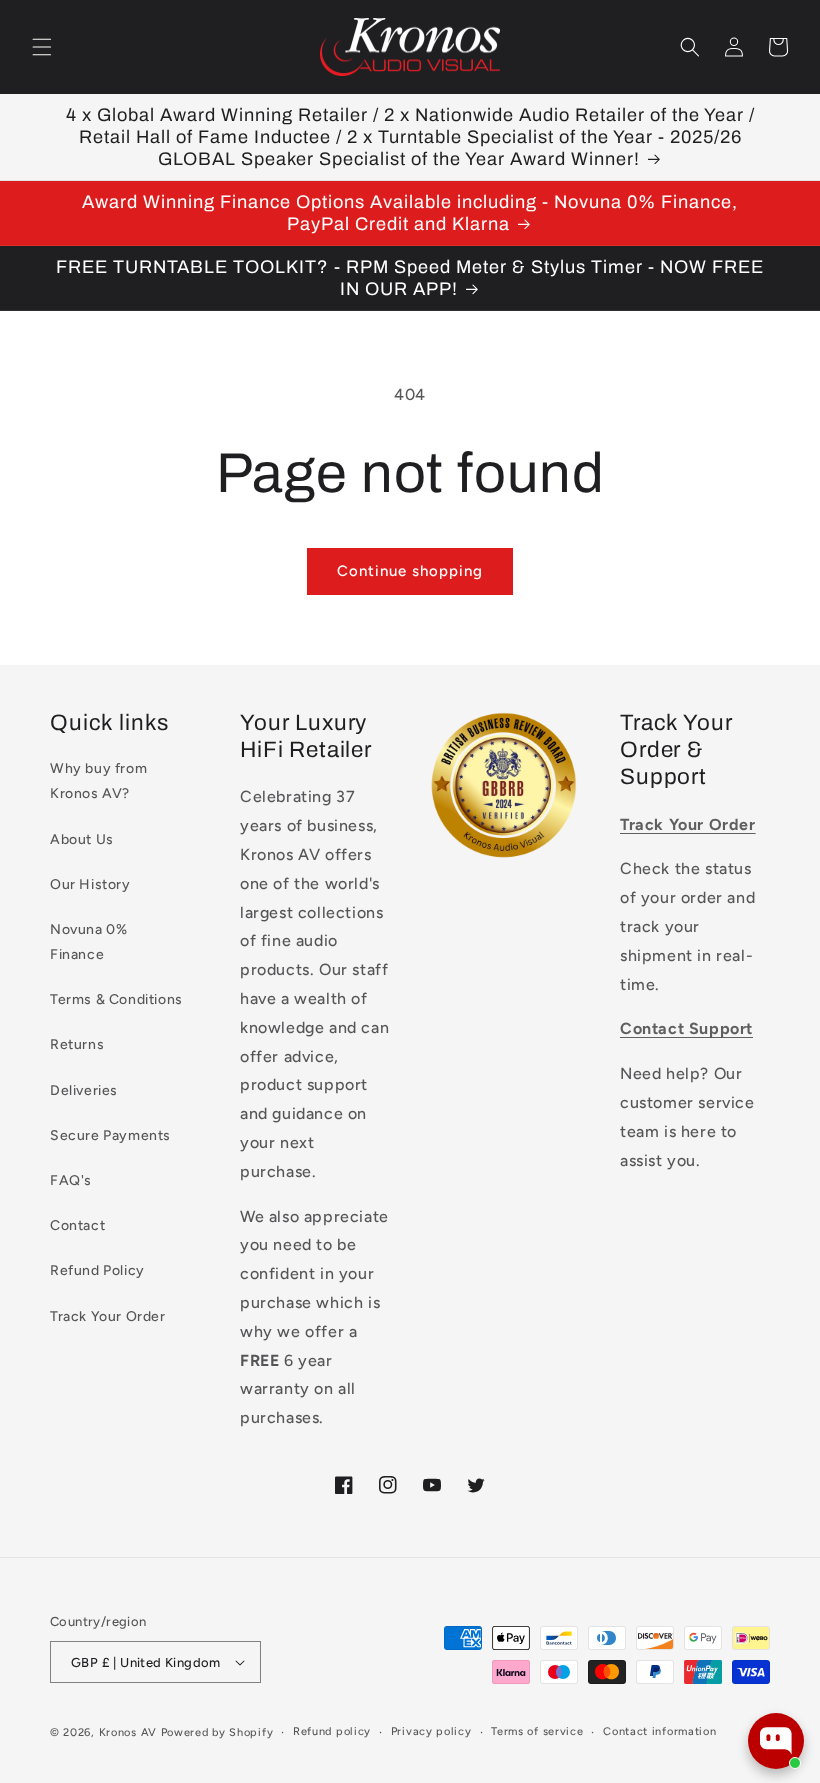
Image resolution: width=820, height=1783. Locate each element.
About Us (82, 839)
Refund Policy (97, 1270)
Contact (77, 1225)
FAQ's (71, 1180)
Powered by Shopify (217, 1732)
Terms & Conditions (116, 999)
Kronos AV (128, 1732)
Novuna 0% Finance (88, 942)
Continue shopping (410, 571)
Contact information (659, 1731)
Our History (90, 884)
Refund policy (332, 1731)
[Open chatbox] (776, 1741)
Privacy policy (431, 1731)
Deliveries (84, 1090)
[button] (42, 47)
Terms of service (537, 1731)
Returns (77, 1044)
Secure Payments (110, 1135)
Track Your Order (108, 1316)
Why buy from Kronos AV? (98, 781)
